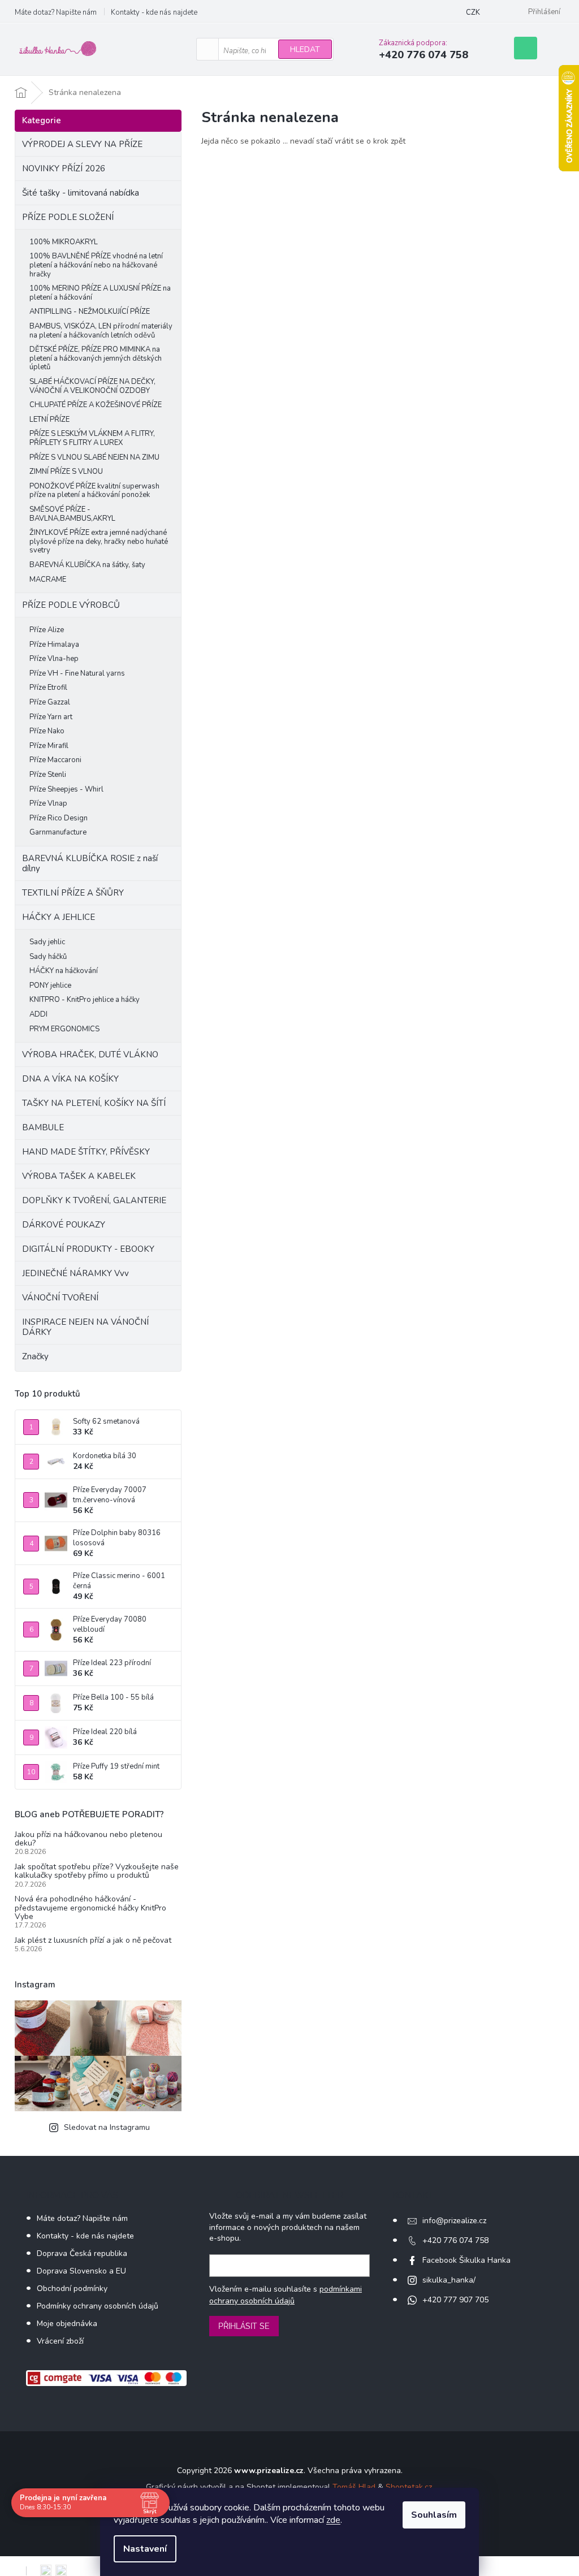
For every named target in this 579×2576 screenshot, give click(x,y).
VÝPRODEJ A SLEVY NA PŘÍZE (82, 144)
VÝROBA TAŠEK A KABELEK (79, 1176)
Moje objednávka (67, 2324)
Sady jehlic (47, 942)
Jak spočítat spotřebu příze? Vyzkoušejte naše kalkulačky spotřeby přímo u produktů (97, 1871)
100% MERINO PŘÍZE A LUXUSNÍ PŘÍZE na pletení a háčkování (100, 293)
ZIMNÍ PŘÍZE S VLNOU (66, 472)
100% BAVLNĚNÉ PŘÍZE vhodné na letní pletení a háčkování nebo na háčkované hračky (96, 265)
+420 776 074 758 (455, 2240)
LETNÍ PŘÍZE (49, 420)
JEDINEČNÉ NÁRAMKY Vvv (75, 1273)
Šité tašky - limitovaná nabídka (81, 193)
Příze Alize (47, 630)
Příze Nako (47, 731)
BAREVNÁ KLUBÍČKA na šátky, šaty (87, 565)
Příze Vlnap (48, 803)
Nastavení (145, 2549)
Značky (35, 1356)
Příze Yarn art (51, 717)
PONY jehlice (50, 986)
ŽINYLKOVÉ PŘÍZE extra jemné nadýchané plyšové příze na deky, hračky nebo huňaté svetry (99, 541)
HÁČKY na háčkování (64, 971)
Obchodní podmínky (72, 2288)
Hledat (305, 49)
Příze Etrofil (48, 688)
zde (333, 2520)
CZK (473, 12)
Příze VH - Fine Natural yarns (77, 673)
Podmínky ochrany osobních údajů (98, 2306)
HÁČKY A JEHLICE (59, 917)
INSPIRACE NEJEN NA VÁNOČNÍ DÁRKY (85, 1327)
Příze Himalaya (54, 645)
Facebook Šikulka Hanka (466, 2260)
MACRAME (48, 580)
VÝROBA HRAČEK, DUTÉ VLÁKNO (90, 1054)
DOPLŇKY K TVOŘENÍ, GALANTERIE (94, 1200)
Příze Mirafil (49, 746)
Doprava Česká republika (82, 2253)
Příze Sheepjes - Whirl (66, 789)
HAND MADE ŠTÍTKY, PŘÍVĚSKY (86, 1152)
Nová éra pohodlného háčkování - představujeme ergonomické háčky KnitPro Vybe (90, 1908)
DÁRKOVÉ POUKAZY (64, 1225)
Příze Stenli (48, 775)
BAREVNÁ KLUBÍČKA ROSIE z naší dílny (90, 863)
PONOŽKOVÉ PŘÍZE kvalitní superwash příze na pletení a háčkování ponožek (94, 491)
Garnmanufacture (58, 832)
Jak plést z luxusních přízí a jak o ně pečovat (93, 1940)
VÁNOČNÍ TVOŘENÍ (60, 1298)
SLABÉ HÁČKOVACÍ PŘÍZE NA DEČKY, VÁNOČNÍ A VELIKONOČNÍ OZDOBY (92, 386)
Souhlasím (434, 2515)
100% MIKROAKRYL (64, 242)
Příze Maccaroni (55, 760)
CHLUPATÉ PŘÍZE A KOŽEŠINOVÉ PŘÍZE (96, 405)
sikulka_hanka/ (449, 2280)
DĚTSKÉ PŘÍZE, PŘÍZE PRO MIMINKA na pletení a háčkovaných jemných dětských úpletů (96, 358)
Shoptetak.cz (409, 2487)
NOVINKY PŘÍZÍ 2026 (64, 168)
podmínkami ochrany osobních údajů (286, 2295)
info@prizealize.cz (454, 2221)
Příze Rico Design (59, 818)
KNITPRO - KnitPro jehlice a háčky (85, 1000)
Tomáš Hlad (354, 2487)
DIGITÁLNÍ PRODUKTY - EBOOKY (88, 1249)
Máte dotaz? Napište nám (56, 12)
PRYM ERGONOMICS (64, 1029)
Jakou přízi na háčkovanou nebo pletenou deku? (88, 1839)
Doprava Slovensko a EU (81, 2271)
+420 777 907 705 (455, 2300)
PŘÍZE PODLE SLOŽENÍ (68, 217)
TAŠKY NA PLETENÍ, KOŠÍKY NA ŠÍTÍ (94, 1103)
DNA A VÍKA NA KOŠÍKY (70, 1079)
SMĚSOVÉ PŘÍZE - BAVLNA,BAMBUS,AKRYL (72, 514)
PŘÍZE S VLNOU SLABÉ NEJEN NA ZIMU (94, 457)
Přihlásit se (244, 2326)
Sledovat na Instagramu (107, 2127)
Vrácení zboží (60, 2341)
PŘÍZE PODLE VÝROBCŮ (71, 605)
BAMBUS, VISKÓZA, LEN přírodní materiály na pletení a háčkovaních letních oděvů (101, 331)
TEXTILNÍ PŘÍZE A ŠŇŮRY (73, 893)
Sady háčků (48, 957)
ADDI (38, 1014)
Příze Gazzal (50, 702)
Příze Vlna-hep (54, 659)
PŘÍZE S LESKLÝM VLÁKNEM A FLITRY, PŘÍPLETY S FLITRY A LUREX (92, 438)
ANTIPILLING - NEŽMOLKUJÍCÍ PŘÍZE (90, 312)
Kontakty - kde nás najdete (154, 12)
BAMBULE (43, 1127)
